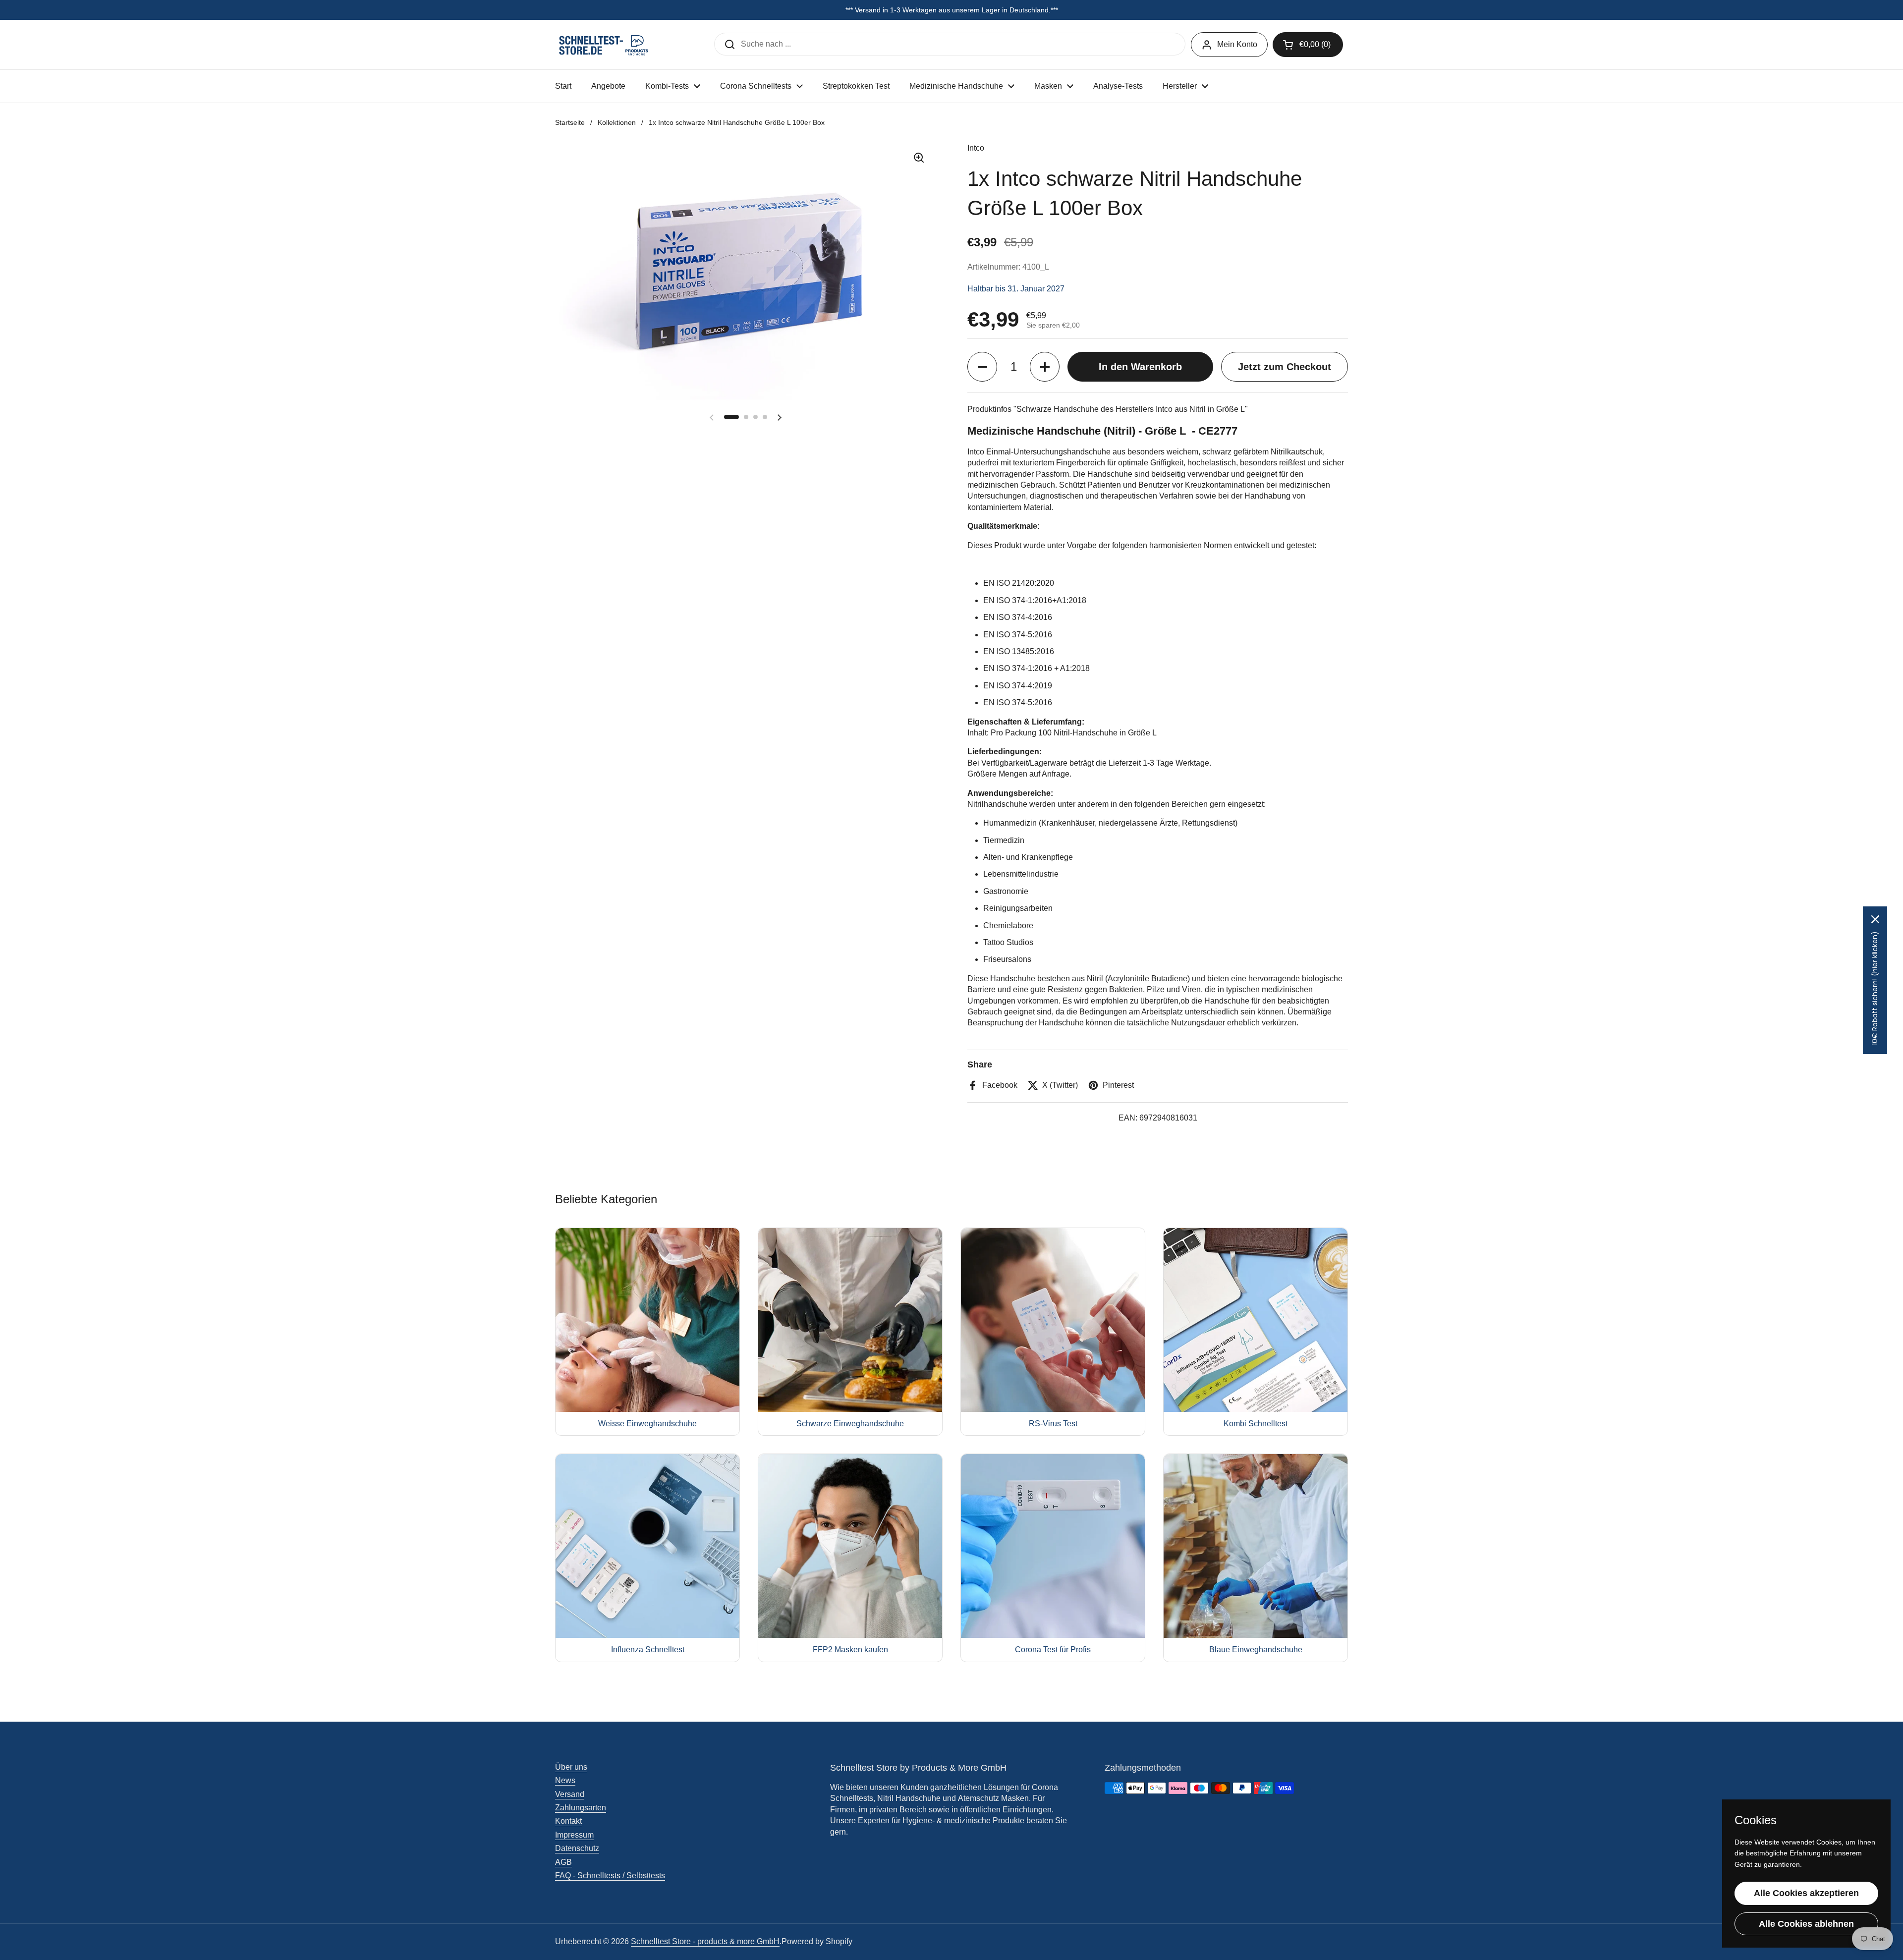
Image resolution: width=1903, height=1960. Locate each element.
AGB (563, 1862)
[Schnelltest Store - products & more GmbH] (605, 45)
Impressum (574, 1835)
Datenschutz (577, 1848)
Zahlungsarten (581, 1808)
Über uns (571, 1767)
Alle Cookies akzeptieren (1806, 1893)
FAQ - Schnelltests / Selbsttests (610, 1876)
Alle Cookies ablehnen (1806, 1924)
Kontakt (568, 1821)
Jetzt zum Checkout (1285, 367)
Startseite (570, 122)
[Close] (1875, 919)
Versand (570, 1794)
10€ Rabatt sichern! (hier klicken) (1875, 988)
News (565, 1780)
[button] (1308, 45)
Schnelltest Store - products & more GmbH (705, 1941)
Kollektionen (617, 122)
